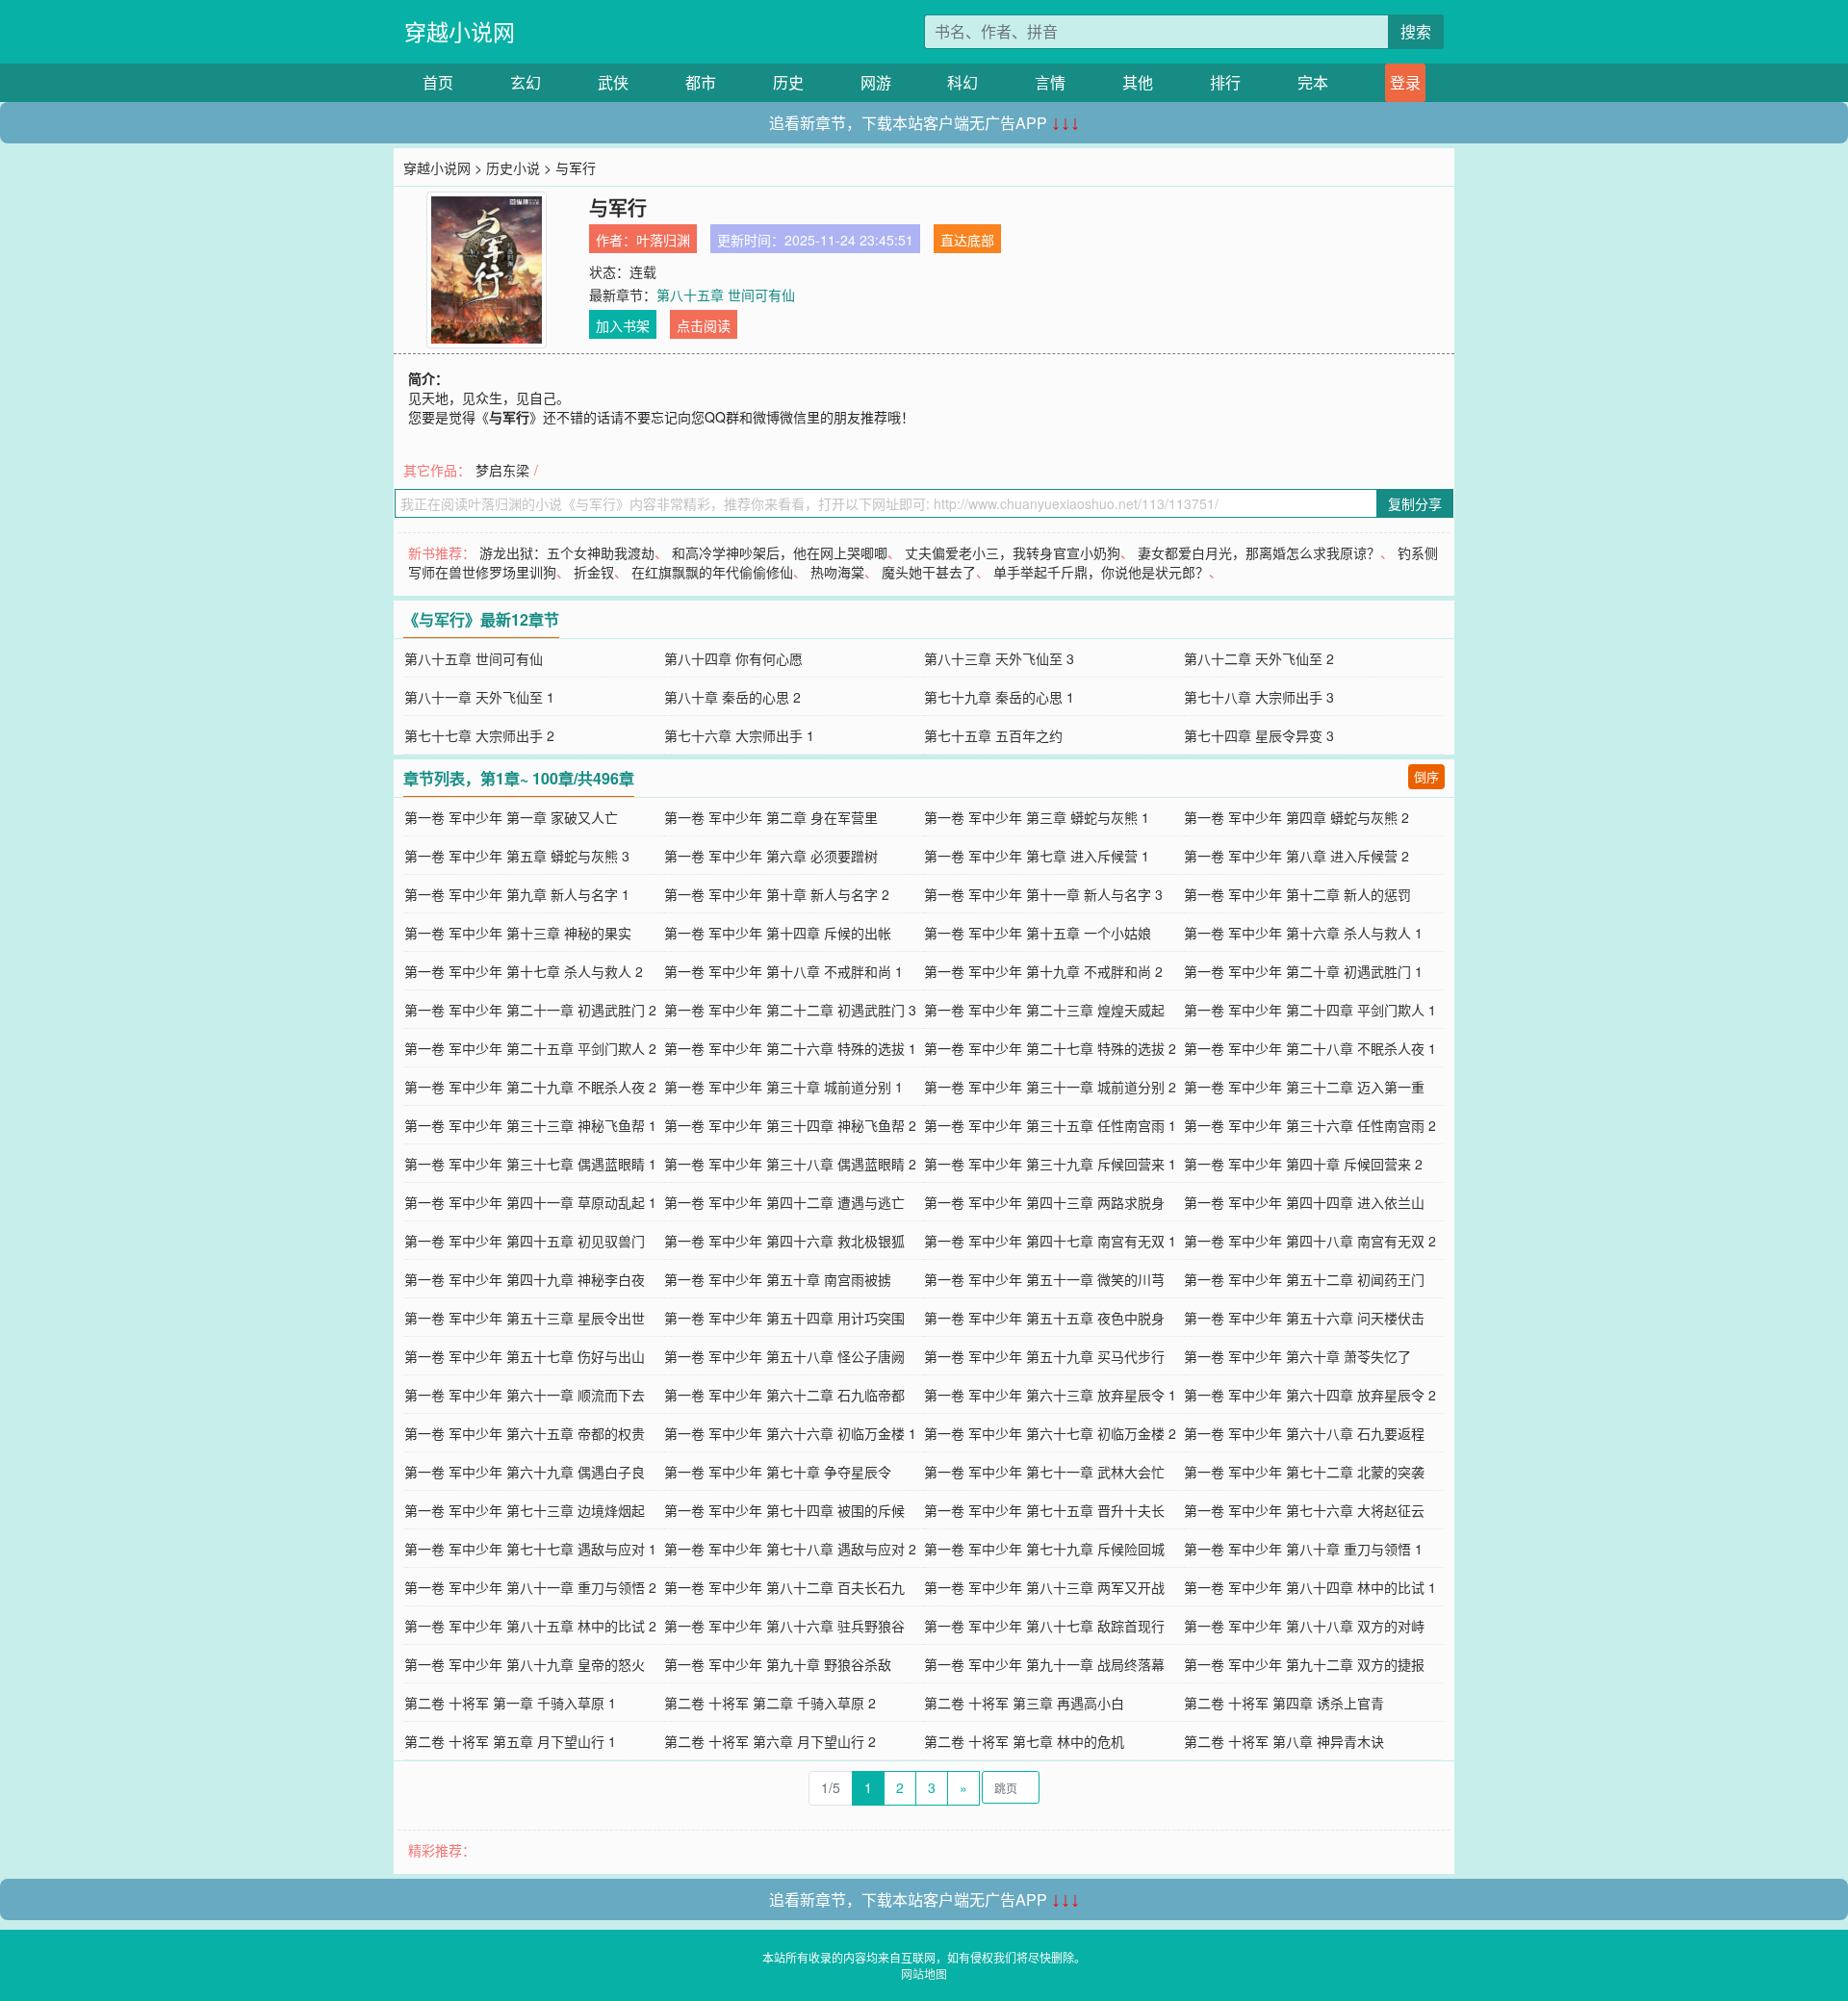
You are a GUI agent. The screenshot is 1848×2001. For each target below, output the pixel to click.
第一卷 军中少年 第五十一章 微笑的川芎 (1044, 1279)
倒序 (1426, 776)
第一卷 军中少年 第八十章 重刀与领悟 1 (1303, 1549)
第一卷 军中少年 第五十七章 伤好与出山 (525, 1356)
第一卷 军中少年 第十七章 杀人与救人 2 (524, 971)
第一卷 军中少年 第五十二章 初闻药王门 (1304, 1279)
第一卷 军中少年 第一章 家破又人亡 (511, 817)
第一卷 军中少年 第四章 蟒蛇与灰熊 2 (1296, 817)
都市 (701, 82)
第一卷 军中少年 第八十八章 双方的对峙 (1304, 1626)
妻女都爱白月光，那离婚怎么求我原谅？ (1259, 552)
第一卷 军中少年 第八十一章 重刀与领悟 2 (530, 1587)
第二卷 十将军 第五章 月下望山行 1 (510, 1741)
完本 (1313, 82)
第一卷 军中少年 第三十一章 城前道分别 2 (1050, 1087)
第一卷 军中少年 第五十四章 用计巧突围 (784, 1318)
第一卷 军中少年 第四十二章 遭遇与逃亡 (784, 1202)
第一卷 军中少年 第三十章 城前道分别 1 (783, 1087)
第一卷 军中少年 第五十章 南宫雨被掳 (778, 1279)
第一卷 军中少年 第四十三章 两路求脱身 (1044, 1202)
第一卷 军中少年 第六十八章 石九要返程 (1304, 1433)
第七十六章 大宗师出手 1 (739, 735)
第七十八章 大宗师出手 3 (1259, 697)
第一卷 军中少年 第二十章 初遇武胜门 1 (1303, 971)
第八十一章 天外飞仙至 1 (479, 697)
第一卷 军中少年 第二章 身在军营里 (771, 817)
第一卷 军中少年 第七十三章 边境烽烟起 (525, 1510)
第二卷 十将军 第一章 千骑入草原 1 (510, 1703)
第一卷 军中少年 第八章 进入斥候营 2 (1296, 856)
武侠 (613, 82)
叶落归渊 (663, 240)
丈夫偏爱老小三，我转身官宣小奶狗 (1013, 552)
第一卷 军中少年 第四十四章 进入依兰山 (1304, 1202)
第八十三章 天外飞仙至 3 (999, 658)
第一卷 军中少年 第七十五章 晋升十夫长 (1044, 1510)
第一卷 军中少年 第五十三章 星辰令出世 (525, 1318)
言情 (1050, 82)
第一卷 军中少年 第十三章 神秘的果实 (518, 933)
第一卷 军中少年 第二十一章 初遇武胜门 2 (530, 1010)
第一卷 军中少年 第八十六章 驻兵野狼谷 (784, 1626)
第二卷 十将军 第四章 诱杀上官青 (1284, 1703)
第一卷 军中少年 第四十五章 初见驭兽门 (525, 1241)
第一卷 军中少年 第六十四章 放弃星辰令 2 (1310, 1395)
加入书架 (623, 325)
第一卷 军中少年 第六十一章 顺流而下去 (525, 1395)
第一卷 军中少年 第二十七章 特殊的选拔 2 (1050, 1048)
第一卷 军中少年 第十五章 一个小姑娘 (1038, 933)
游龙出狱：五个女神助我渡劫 (567, 552)
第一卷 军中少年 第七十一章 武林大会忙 (1044, 1472)
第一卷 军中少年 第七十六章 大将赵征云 (1304, 1510)
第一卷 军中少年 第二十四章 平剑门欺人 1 (1310, 1010)
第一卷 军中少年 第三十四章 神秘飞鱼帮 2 (790, 1125)
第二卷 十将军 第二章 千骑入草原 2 (770, 1703)
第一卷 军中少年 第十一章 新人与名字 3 (1043, 894)
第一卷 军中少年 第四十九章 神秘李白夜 (525, 1279)
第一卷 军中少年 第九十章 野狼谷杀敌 (778, 1664)
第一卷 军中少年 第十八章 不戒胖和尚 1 (783, 971)
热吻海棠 (837, 572)
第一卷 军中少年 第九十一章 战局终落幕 (1044, 1664)
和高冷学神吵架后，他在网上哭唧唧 (780, 552)
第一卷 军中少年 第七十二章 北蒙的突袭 (1304, 1472)
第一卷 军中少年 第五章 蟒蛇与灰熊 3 (517, 856)
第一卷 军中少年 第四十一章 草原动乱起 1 (530, 1202)
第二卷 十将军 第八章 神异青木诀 (1284, 1741)
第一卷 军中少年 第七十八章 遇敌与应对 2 (790, 1549)
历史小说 (513, 167)
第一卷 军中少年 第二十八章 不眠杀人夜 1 (1310, 1048)
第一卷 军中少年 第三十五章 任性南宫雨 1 (1050, 1125)
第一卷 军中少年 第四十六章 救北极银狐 (784, 1241)
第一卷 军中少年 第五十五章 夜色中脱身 (1044, 1318)
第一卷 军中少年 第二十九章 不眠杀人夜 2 (530, 1087)
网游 (876, 82)
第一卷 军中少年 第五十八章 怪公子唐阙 (784, 1356)
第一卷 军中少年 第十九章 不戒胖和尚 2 (1043, 971)
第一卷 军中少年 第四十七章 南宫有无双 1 (1050, 1241)
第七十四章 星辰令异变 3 (1259, 735)
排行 (1225, 82)
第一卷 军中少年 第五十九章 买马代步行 (1044, 1356)
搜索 (1416, 31)
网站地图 (924, 1974)
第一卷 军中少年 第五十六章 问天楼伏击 (1304, 1318)
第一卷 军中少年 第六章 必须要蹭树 (771, 856)
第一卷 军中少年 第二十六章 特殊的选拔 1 (790, 1048)
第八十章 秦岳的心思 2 (732, 697)
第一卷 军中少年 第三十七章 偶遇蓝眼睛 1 (530, 1164)
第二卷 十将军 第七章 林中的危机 (1024, 1741)
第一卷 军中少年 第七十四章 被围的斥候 (784, 1510)
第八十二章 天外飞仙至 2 (1259, 658)
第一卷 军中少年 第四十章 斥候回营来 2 (1303, 1164)
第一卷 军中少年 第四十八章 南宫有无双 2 (1310, 1241)
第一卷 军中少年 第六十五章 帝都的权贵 (525, 1433)
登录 (1405, 82)
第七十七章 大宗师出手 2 (479, 735)
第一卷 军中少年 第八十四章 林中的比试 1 (1310, 1587)
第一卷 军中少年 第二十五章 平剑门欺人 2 (530, 1048)
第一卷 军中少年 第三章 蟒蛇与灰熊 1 (1037, 817)
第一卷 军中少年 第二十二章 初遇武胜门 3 (790, 1010)
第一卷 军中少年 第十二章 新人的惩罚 (1297, 894)
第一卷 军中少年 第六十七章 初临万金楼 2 (1050, 1433)
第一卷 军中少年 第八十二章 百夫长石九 (784, 1587)
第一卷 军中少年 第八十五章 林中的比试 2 (530, 1626)
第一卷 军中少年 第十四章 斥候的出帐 (778, 933)
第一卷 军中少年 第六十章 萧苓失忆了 (1297, 1356)
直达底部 (967, 240)
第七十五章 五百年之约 (993, 735)
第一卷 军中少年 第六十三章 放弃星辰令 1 (1050, 1395)
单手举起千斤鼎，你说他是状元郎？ (1101, 572)
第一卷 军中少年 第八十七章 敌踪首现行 (1044, 1626)
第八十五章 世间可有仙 (726, 295)
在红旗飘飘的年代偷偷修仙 (712, 572)
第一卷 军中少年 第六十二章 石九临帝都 (784, 1395)
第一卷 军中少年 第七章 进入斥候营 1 (1037, 856)
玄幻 (526, 82)
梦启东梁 (502, 470)
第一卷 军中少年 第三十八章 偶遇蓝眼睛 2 (790, 1164)
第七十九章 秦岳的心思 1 (999, 697)
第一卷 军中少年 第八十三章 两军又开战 (1044, 1587)
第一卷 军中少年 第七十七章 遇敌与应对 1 (530, 1549)
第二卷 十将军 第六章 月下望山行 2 (770, 1741)
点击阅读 (704, 325)
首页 (438, 82)
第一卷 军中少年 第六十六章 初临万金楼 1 (790, 1433)
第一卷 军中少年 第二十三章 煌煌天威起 (1044, 1010)
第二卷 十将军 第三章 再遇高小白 (1024, 1703)
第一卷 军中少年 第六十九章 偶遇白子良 (525, 1472)
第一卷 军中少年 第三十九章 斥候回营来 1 (1050, 1164)
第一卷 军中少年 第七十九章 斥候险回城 (1044, 1549)
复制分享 (1415, 503)
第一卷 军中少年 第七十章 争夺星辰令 (778, 1472)
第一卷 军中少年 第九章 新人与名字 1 (517, 894)
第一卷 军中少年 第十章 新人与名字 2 (777, 894)
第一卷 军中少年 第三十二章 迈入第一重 (1304, 1087)
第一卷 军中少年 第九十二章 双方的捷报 (1304, 1664)
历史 (788, 82)
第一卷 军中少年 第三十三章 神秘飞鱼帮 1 (530, 1125)
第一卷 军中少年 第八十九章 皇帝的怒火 (525, 1664)
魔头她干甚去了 (929, 572)
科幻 (962, 82)
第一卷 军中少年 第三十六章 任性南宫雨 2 (1310, 1125)
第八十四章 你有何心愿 (733, 658)
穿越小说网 (460, 31)
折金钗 (594, 572)
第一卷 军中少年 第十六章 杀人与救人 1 (1303, 933)
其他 (1138, 82)
